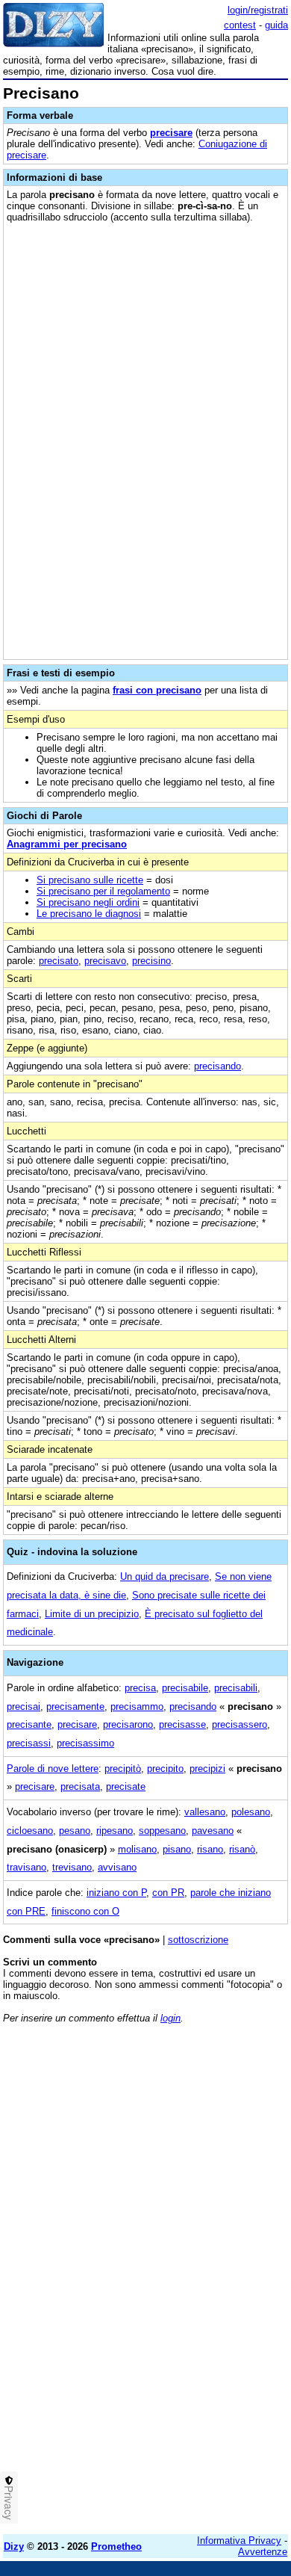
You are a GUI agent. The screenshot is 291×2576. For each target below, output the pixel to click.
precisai (24, 1706)
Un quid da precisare (165, 1576)
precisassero (240, 1724)
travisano (26, 1867)
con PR (168, 1893)
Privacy (9, 2503)
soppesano (162, 1831)
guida (276, 25)
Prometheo (116, 2546)
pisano (177, 1849)
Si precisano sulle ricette (90, 880)
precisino (151, 961)
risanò (242, 1849)
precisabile (185, 1688)
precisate (126, 1786)
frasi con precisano (157, 690)
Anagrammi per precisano (67, 844)
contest (240, 25)
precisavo (105, 961)
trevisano (72, 1867)
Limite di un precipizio (92, 1614)
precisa (140, 1688)
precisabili (236, 1688)
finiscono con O (85, 1911)
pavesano (213, 1831)
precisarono (128, 1724)
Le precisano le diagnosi (89, 914)
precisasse (182, 1724)
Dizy (14, 2546)
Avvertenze (263, 2552)
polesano (251, 1812)
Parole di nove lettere (53, 1769)
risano (210, 1849)
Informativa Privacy (239, 2541)
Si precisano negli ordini (88, 902)
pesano (75, 1831)
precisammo (137, 1706)
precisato (59, 961)
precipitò (123, 1769)
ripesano (115, 1831)
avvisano (117, 1867)
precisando (218, 1066)
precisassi (29, 1743)
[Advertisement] (145, 2377)
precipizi (207, 1769)
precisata (80, 1786)
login (170, 2018)
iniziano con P (116, 1893)
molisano (137, 1849)
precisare (171, 133)
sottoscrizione (198, 1940)
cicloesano (30, 1831)
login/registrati (258, 10)
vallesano (205, 1812)
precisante (29, 1724)
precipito (165, 1769)
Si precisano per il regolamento (103, 891)
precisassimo (85, 1743)
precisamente (75, 1706)
